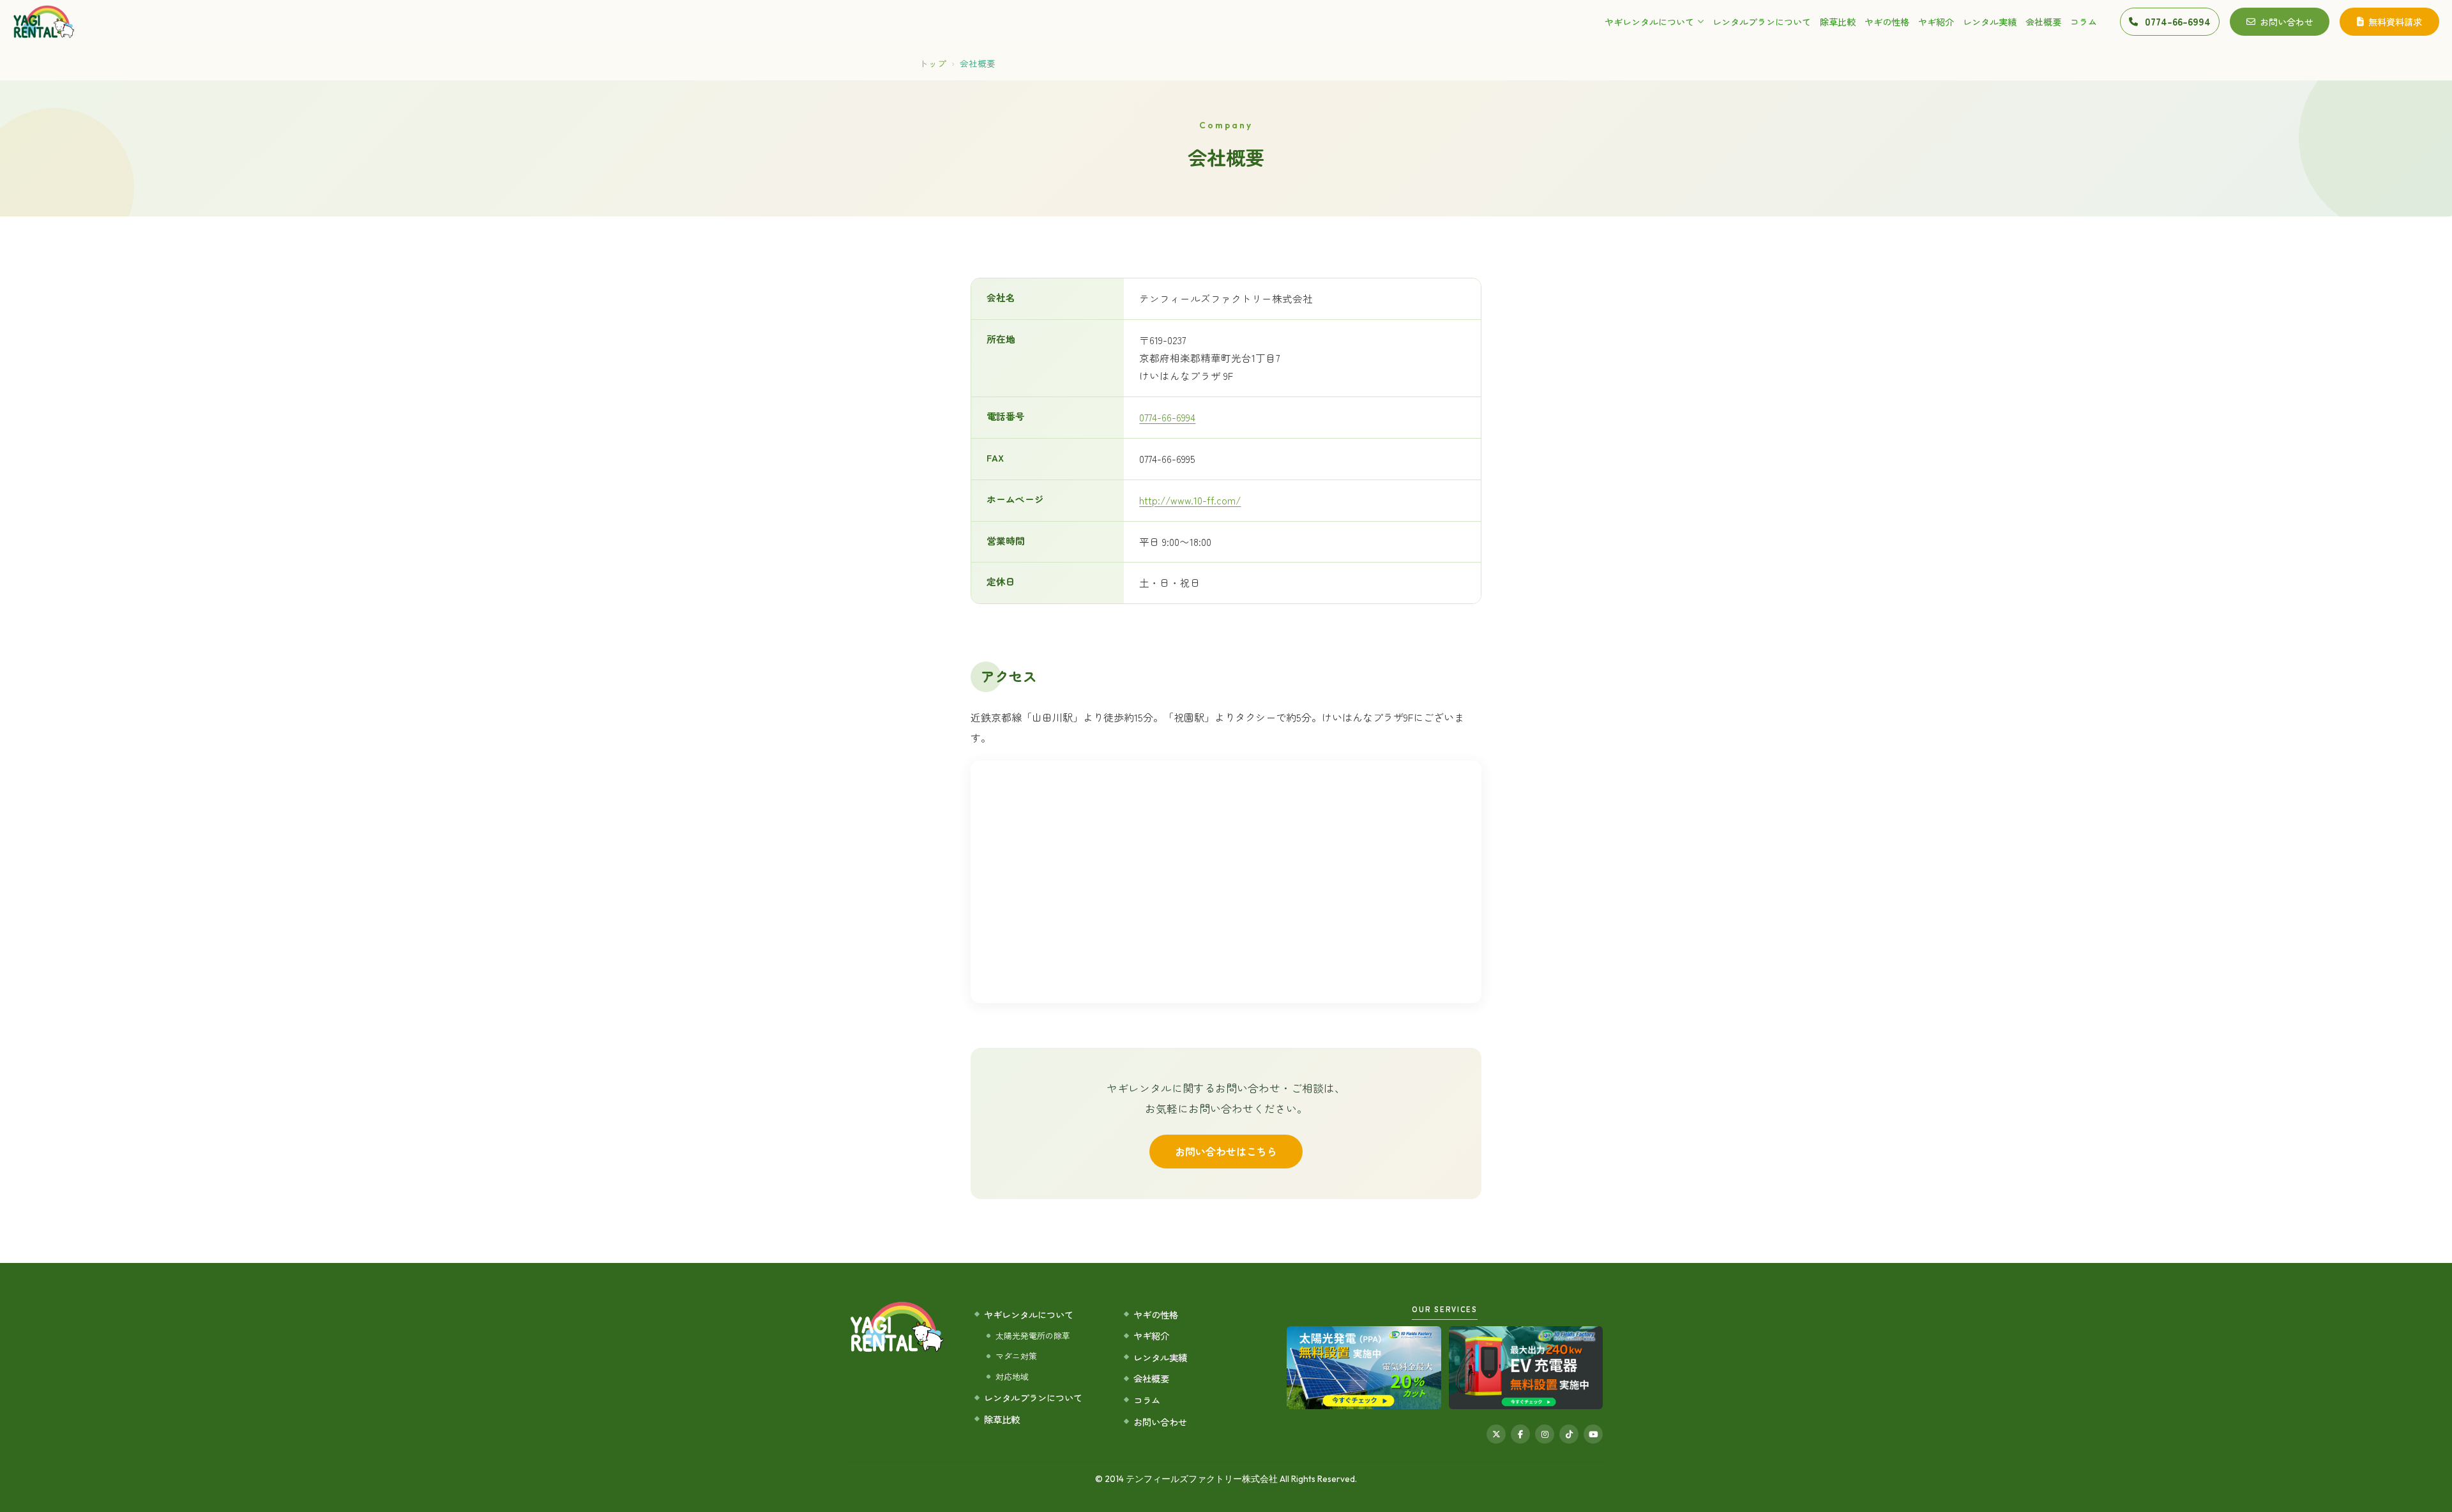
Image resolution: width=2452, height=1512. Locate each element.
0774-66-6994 (1167, 417)
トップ (933, 63)
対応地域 (1012, 1376)
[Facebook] (1520, 1434)
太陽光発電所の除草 (1033, 1335)
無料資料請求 (2395, 22)
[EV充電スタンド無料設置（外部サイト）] (1526, 1368)
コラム (2084, 22)
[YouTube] (1593, 1434)
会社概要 (2043, 22)
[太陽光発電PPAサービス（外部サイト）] (1364, 1368)
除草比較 (1838, 22)
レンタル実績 (1990, 22)
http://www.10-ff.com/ (1190, 500)
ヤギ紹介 (1936, 22)
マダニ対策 (1016, 1356)
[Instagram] (1545, 1434)
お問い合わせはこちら (1226, 1151)
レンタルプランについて (1762, 22)
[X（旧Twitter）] (1496, 1434)
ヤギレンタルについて (1649, 22)
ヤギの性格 (1887, 22)
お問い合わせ (2287, 22)
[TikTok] (1569, 1434)
